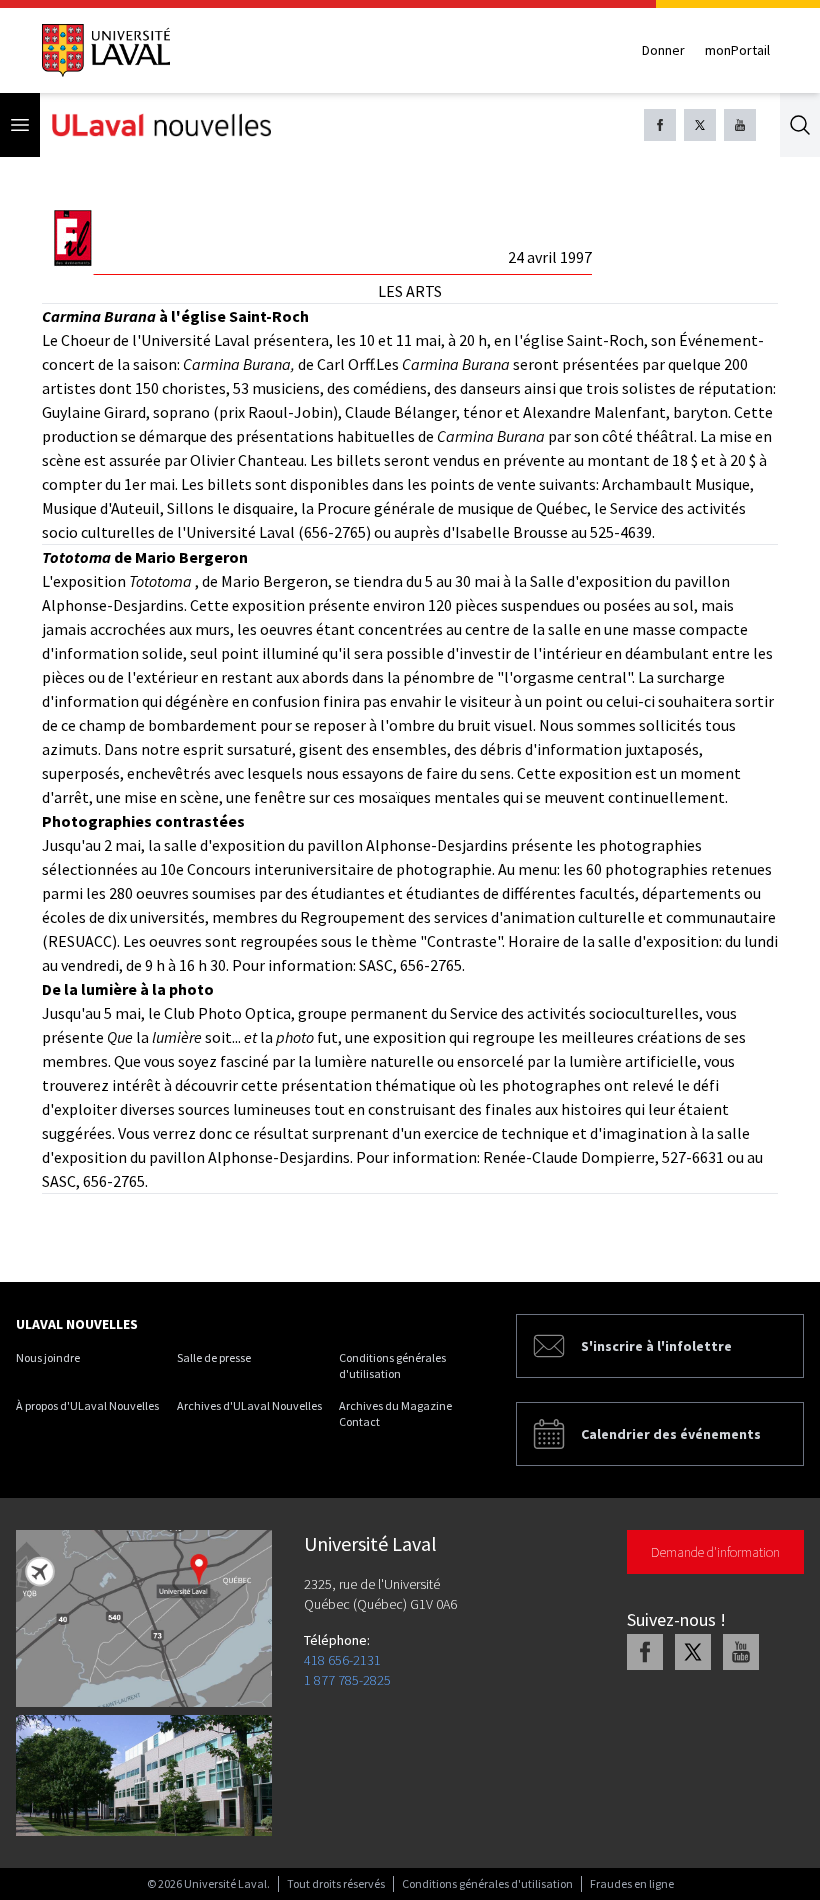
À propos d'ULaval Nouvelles (87, 1405)
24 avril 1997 (550, 257)
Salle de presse (214, 1357)
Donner (663, 50)
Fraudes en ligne (632, 1883)
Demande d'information (715, 1552)
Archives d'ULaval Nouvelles (249, 1405)
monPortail (737, 50)
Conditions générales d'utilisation (392, 1365)
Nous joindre (48, 1357)
